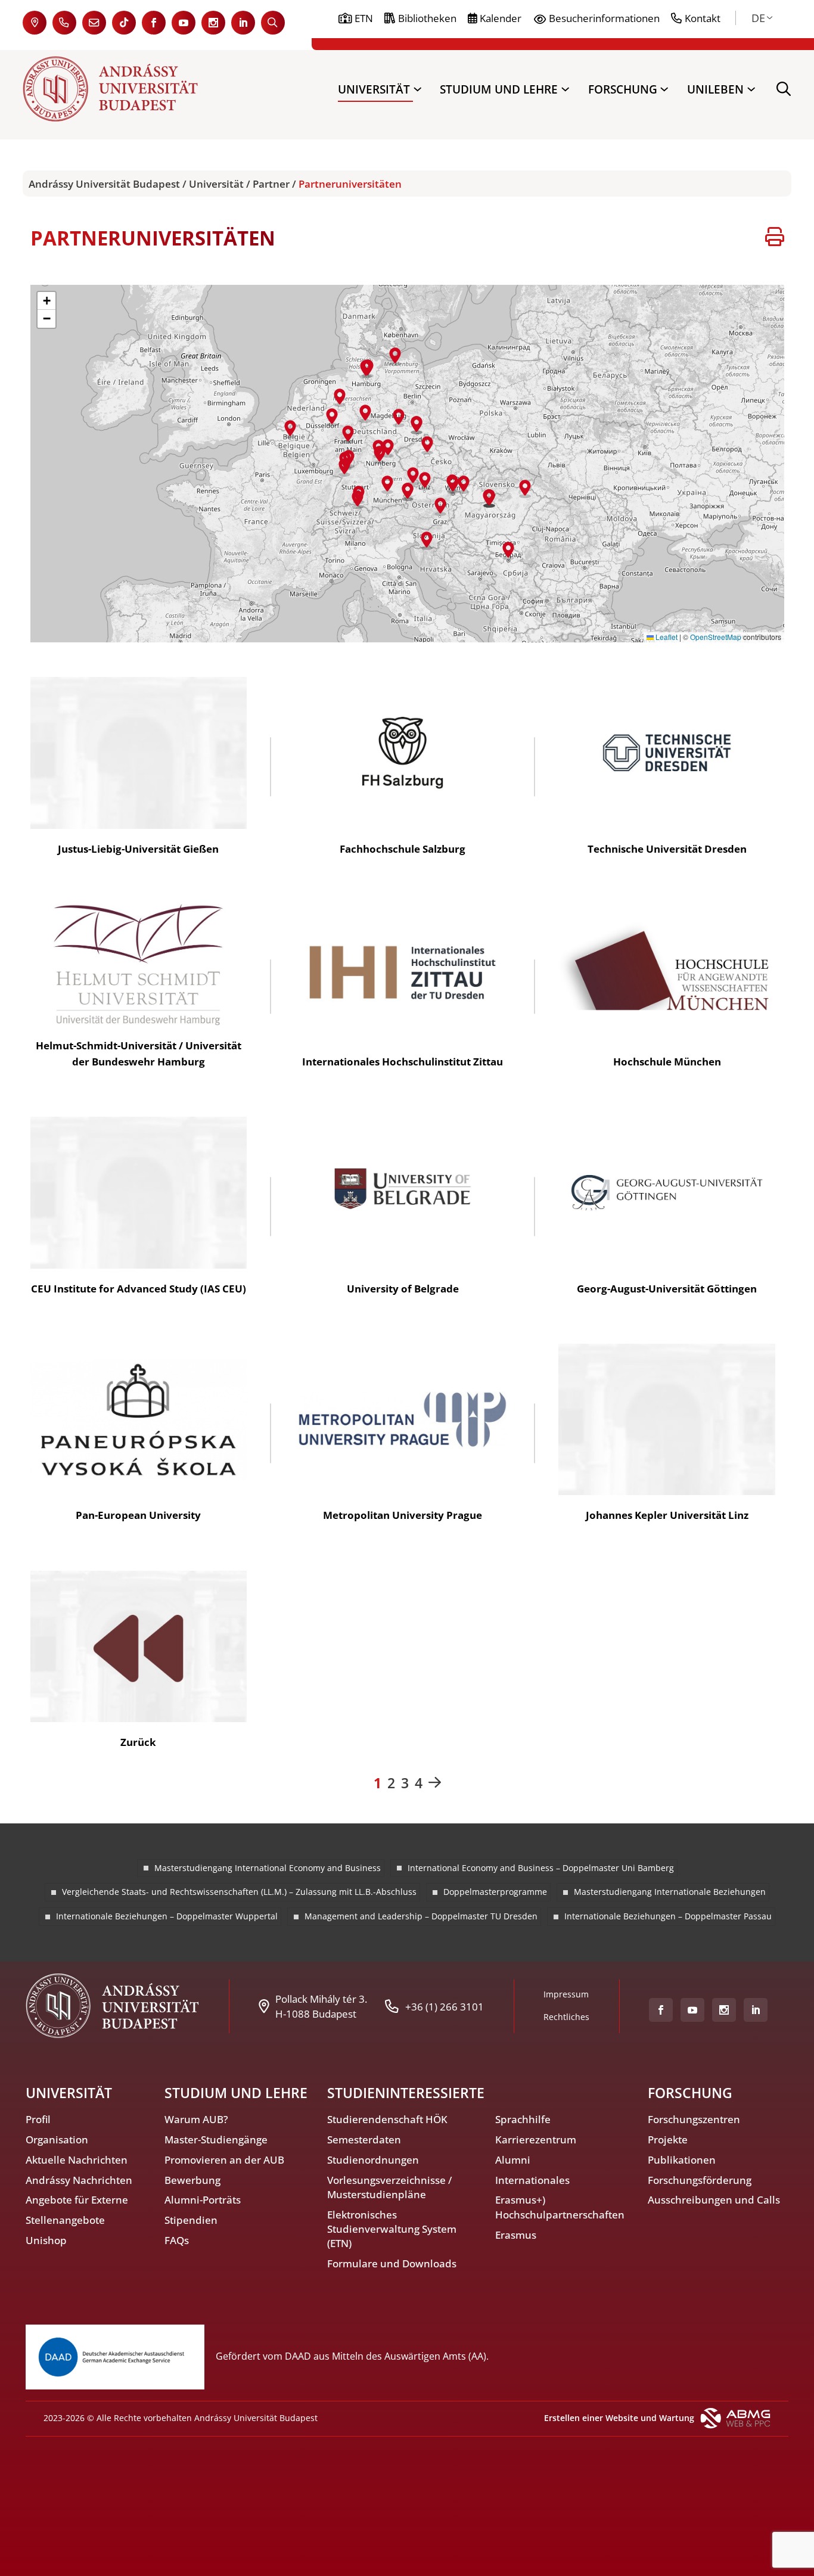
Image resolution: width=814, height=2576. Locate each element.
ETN (364, 18)
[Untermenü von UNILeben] (751, 89)
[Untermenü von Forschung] (664, 89)
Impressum (566, 1994)
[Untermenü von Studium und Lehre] (565, 89)
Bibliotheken (427, 18)
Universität (216, 184)
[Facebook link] (154, 23)
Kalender (501, 18)
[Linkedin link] (243, 23)
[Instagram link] (213, 23)
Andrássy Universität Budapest (104, 184)
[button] (348, 435)
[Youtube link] (184, 23)
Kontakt (703, 18)
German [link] (758, 18)
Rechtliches (566, 2017)
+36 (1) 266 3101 (445, 2006)
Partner (271, 184)
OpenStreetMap (716, 637)
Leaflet (666, 637)
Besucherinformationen (604, 18)
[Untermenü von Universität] (417, 89)
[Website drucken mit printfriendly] (775, 238)
